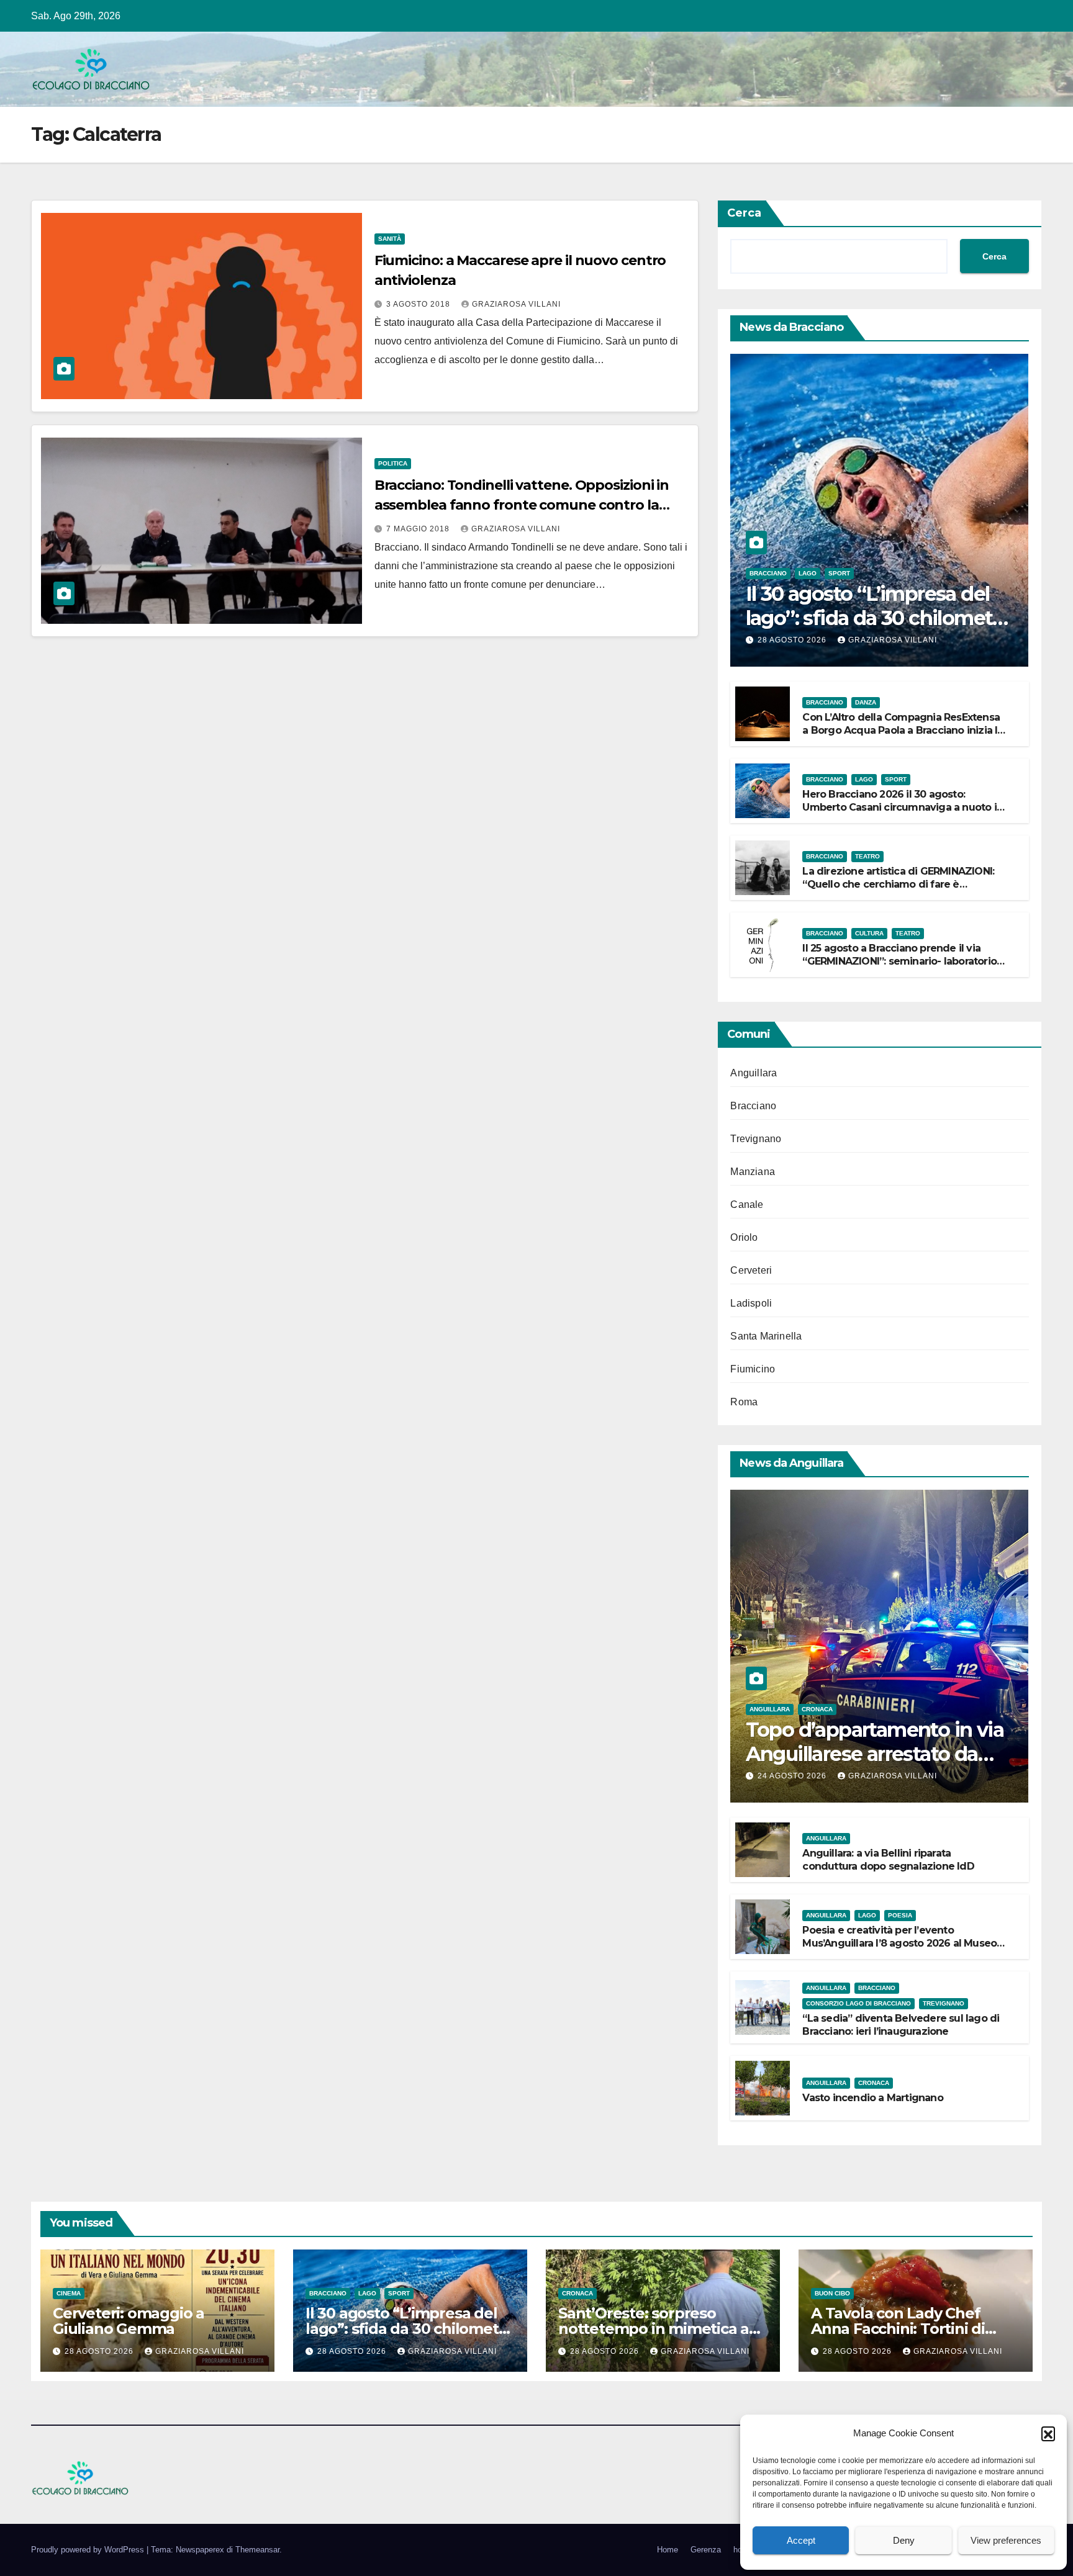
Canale (747, 1205)
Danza (866, 702)
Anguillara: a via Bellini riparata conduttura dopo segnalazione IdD (888, 1860)
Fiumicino (753, 1369)
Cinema (69, 2293)
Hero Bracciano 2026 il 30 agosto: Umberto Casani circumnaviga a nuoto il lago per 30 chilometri (901, 807)
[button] (1048, 2433)
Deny (904, 2540)
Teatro (867, 856)
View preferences (1006, 2540)
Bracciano (768, 573)
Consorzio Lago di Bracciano (858, 2003)
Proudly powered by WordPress (89, 2550)
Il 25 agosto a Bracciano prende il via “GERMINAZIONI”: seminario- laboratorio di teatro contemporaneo (899, 961)
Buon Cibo (832, 2293)
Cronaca (817, 1709)
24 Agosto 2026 (793, 1776)
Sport (839, 573)
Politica (393, 463)
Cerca (744, 213)
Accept (801, 2540)
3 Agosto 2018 (419, 304)
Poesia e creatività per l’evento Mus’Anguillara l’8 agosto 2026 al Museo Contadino (899, 1943)
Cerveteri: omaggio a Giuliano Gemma (129, 2321)
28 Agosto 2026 (793, 640)
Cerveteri (751, 1270)
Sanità (390, 239)
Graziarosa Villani (516, 304)
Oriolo (744, 1237)
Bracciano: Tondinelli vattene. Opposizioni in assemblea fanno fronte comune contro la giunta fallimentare (522, 505)
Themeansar (257, 2550)
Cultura (869, 933)
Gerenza (706, 2550)
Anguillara (754, 1073)
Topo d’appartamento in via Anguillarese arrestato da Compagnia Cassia (875, 1754)
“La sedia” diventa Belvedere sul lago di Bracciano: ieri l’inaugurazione (901, 2025)
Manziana (753, 1172)
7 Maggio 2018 (419, 529)
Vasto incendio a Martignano (872, 2098)
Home (668, 2550)
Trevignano (756, 1139)
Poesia (900, 1915)
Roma (744, 1402)
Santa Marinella (766, 1336)
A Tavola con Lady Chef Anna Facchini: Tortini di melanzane (898, 2329)
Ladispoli (751, 1303)
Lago (808, 573)
